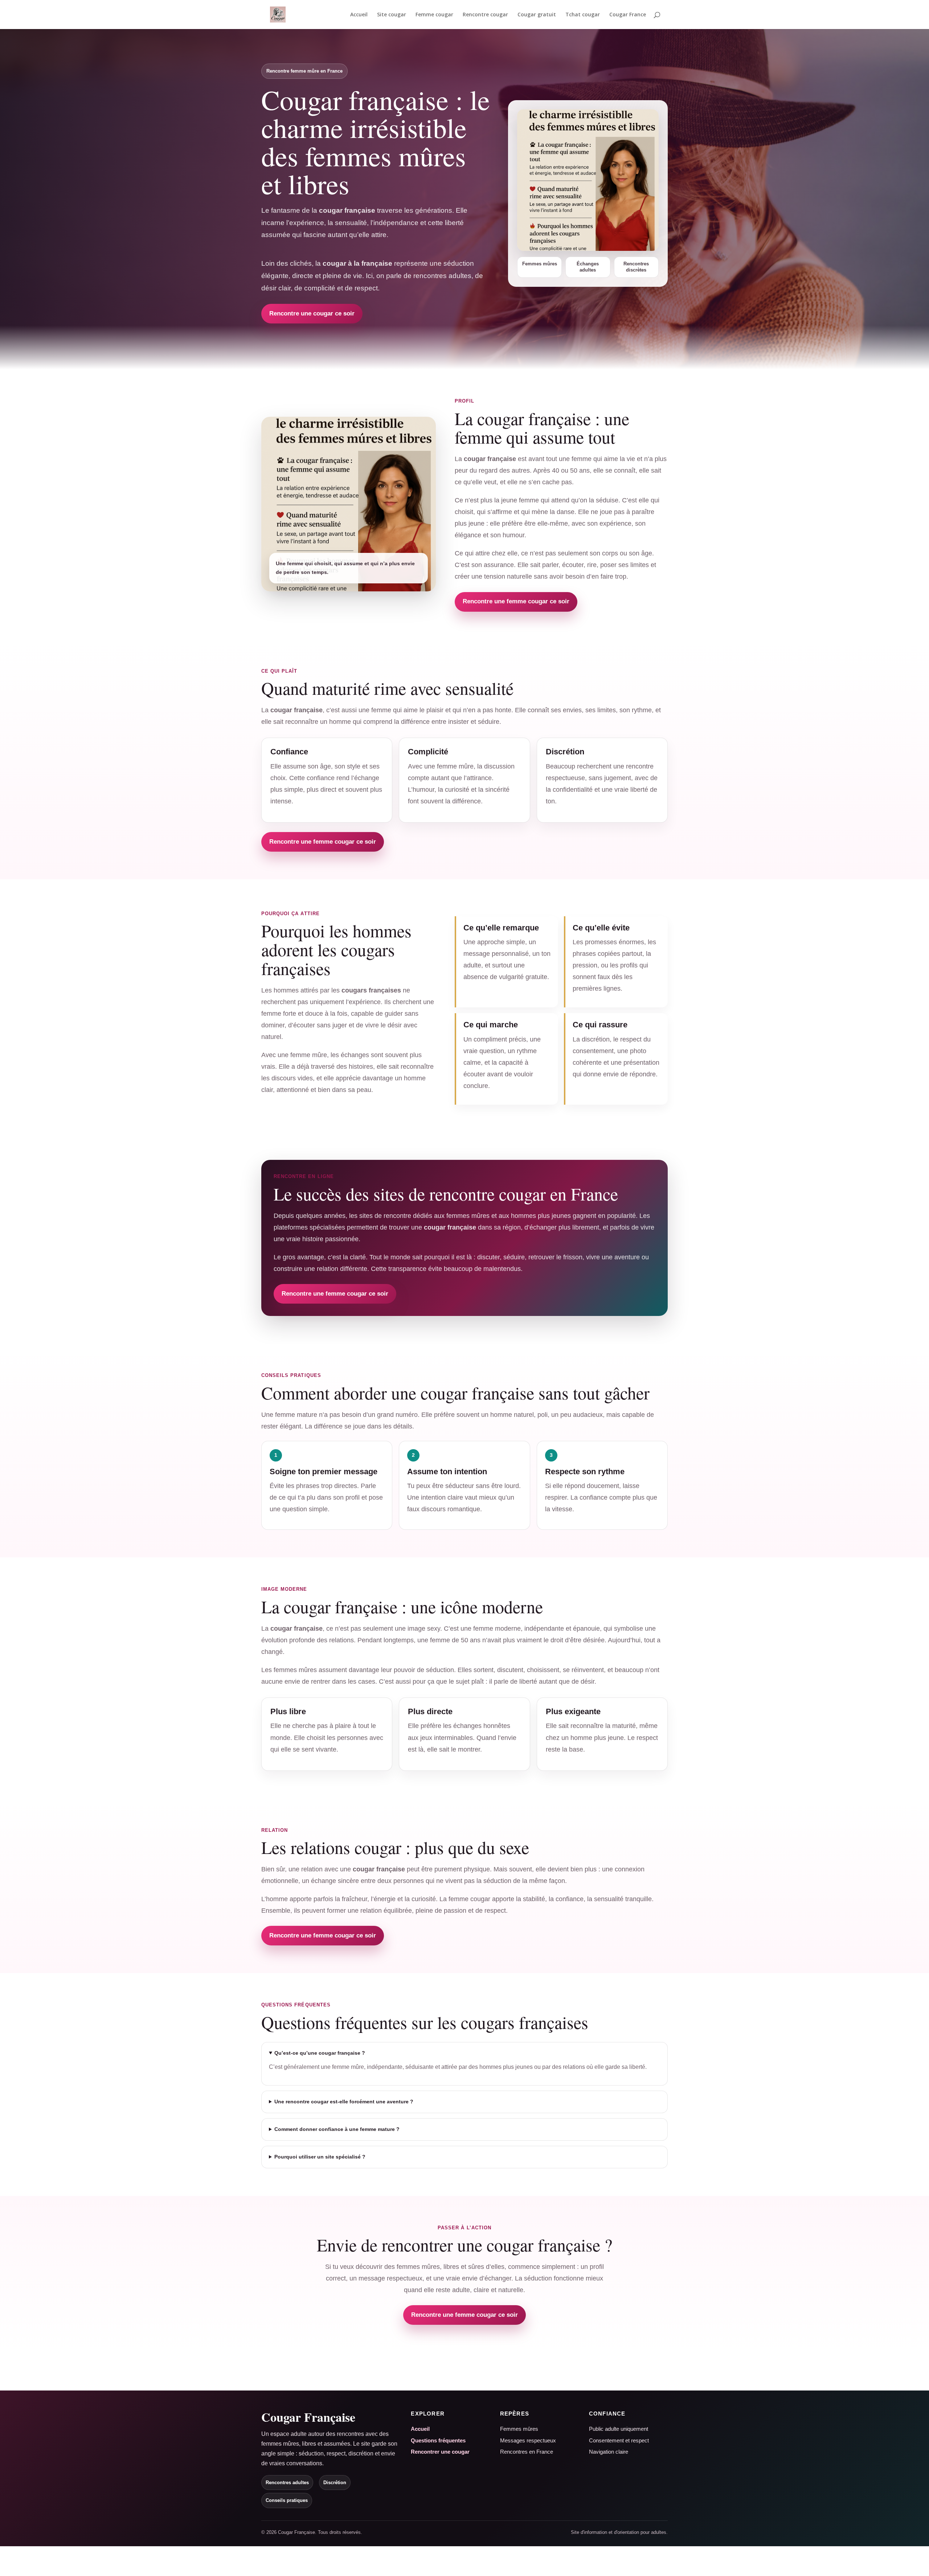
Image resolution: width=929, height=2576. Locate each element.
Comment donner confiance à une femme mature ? (337, 2129)
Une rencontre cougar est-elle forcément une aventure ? (344, 2102)
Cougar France (628, 15)
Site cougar (392, 15)
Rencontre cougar (485, 15)
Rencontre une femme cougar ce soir (516, 601)
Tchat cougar (583, 15)
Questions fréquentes (438, 2440)
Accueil (359, 15)
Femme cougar (434, 15)
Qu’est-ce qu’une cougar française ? (320, 2053)
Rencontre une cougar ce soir (312, 313)
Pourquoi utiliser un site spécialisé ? (320, 2157)
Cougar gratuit (537, 15)
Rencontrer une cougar (440, 2452)
